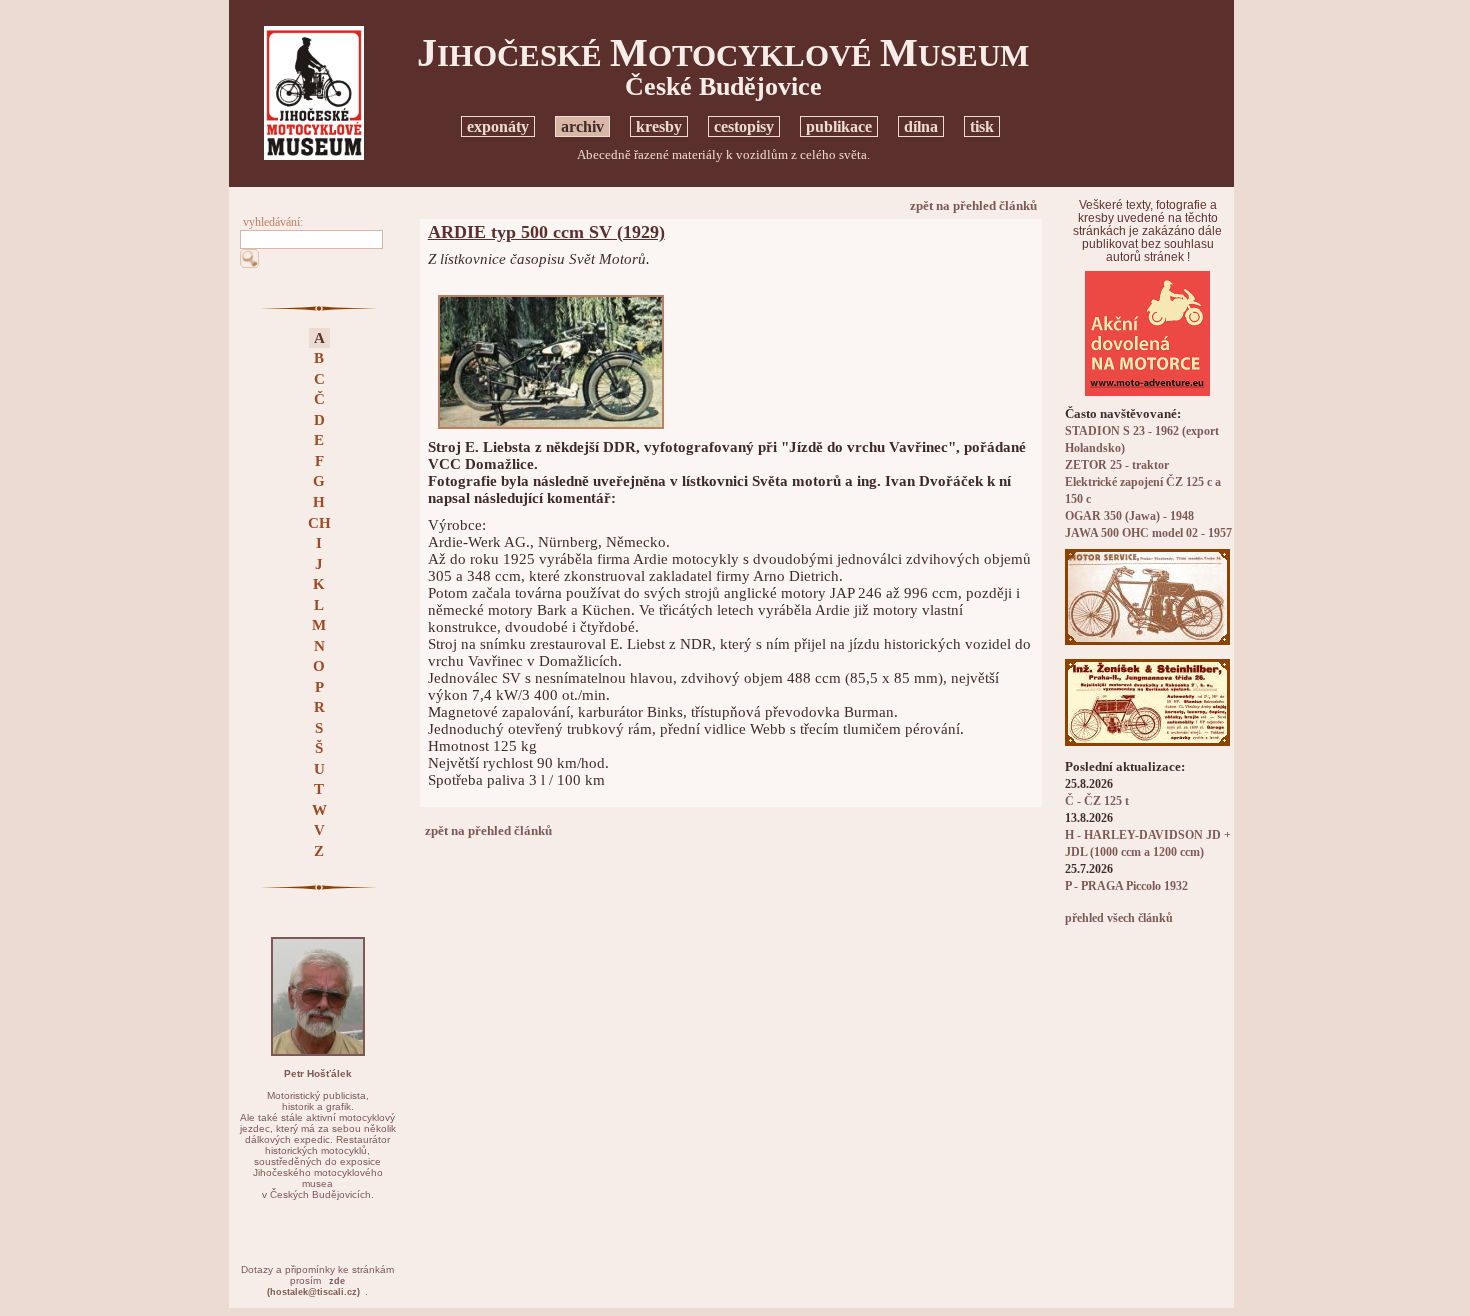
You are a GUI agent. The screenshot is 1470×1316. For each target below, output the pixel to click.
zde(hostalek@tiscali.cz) (313, 1286)
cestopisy (744, 126)
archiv (582, 126)
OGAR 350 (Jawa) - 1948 (1129, 516)
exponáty (498, 126)
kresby (659, 126)
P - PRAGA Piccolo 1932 (1126, 886)
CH (319, 523)
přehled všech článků (1119, 918)
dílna (921, 126)
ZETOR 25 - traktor (1117, 465)
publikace (839, 126)
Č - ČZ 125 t (1097, 801)
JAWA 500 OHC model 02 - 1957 (1148, 533)
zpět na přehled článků (973, 205)
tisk (982, 126)
